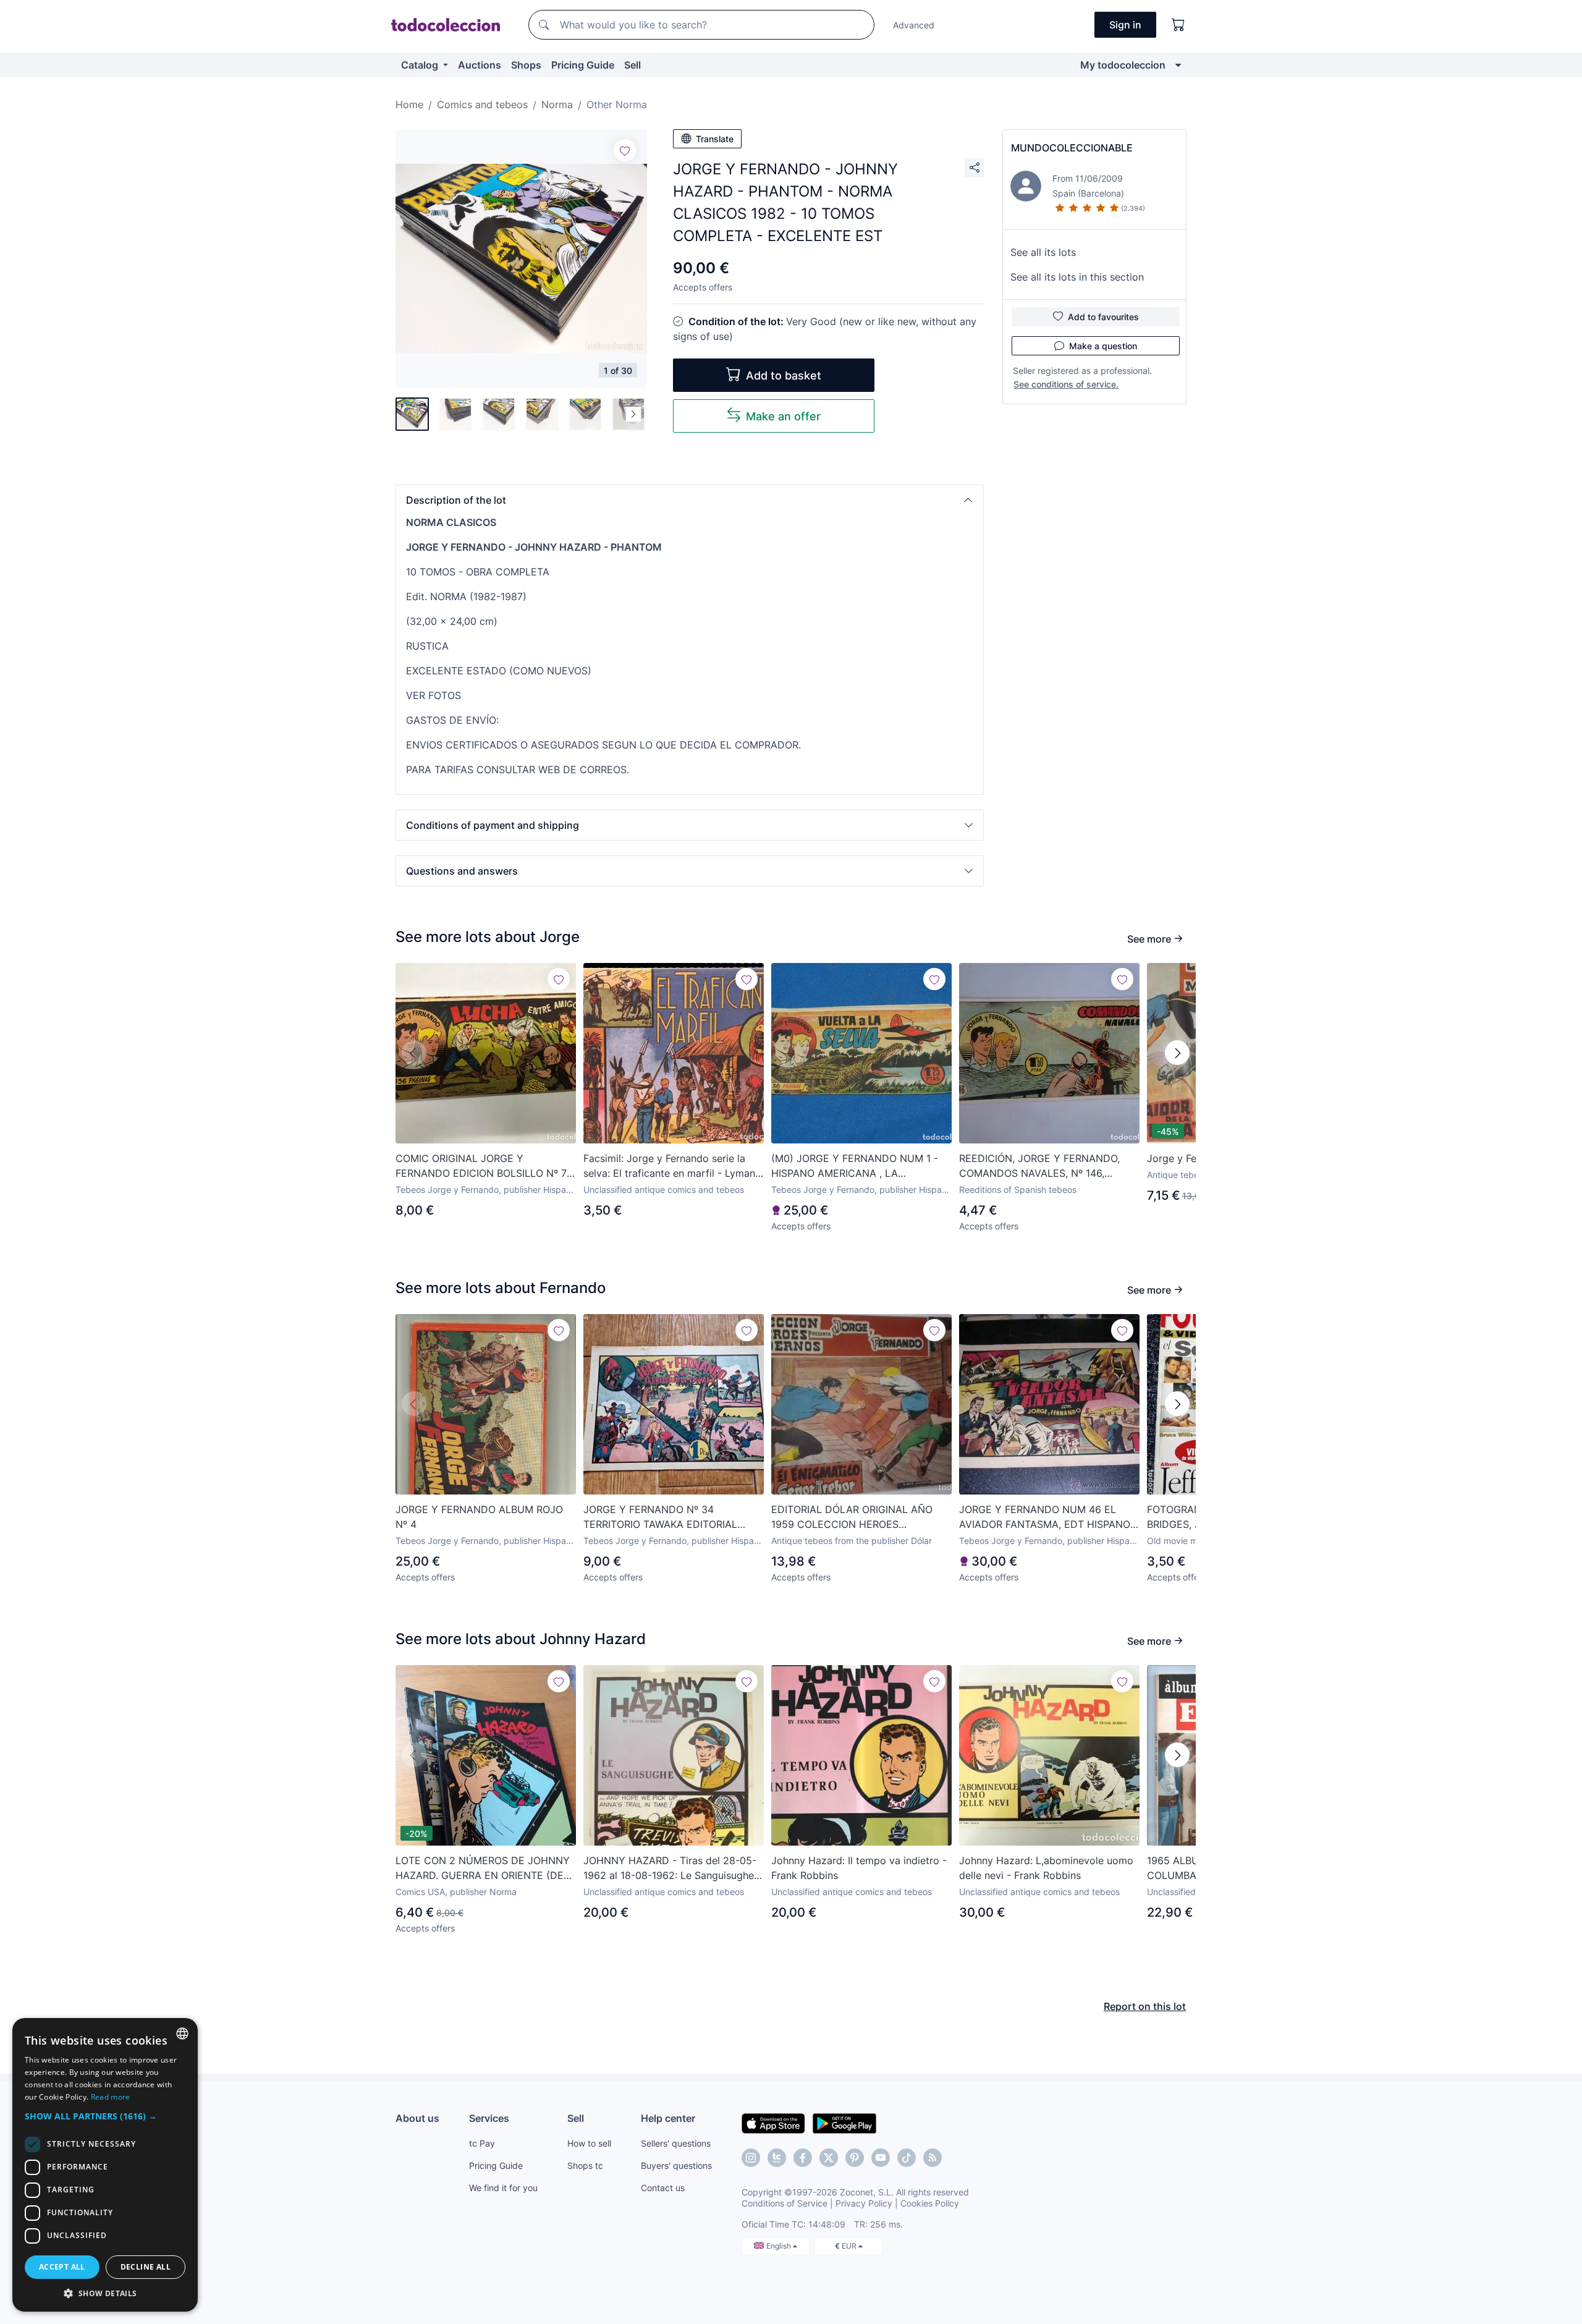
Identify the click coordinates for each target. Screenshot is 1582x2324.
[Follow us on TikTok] (907, 2158)
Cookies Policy (930, 2203)
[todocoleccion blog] (933, 2158)
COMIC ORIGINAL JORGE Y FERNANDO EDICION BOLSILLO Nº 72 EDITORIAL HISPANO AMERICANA (484, 1166)
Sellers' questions (676, 2143)
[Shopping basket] (1178, 25)
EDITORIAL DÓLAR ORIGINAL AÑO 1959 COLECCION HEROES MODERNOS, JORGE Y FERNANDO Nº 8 (860, 1517)
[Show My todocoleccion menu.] (1178, 65)
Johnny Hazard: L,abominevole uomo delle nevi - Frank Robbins (1046, 1868)
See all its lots (1043, 252)
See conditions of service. (1066, 384)
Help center (668, 2118)
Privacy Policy (864, 2203)
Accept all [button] (62, 2267)
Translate (715, 139)
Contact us (663, 2188)
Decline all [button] (146, 2267)
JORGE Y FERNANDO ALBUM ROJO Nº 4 (479, 1517)
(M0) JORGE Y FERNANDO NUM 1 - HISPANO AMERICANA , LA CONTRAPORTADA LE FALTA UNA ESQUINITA (855, 1166)
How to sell (589, 2143)
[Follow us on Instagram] (751, 2158)
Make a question (1103, 346)
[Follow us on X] (829, 2158)
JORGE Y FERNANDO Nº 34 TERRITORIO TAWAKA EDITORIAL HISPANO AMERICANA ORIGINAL (660, 1517)
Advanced (914, 25)
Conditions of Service (785, 2203)
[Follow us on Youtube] (881, 2158)
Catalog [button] (421, 65)
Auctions (480, 65)
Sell (632, 65)
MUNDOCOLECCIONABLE (1072, 148)
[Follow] (625, 150)
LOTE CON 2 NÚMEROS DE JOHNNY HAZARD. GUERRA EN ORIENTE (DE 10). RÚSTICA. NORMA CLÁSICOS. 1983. (483, 1868)
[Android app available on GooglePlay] (844, 2123)
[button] (690, 500)
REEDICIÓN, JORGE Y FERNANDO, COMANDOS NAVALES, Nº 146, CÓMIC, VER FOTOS (1039, 1166)
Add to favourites (1103, 317)
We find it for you (503, 2188)
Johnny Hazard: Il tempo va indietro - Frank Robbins (859, 1868)
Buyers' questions (676, 2165)
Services (489, 2118)
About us (417, 2118)
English (780, 2246)
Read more (111, 2097)
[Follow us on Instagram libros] (777, 2158)
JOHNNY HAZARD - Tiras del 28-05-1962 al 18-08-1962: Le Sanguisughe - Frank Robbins (672, 1868)
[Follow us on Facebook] (803, 2158)
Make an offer (783, 416)
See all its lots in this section (1077, 277)
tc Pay (482, 2143)
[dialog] (105, 2165)
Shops (526, 65)
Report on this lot (1145, 2006)
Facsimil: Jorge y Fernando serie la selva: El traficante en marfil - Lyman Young (669, 1166)
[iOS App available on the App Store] (773, 2123)
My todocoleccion (1123, 65)
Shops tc (585, 2165)
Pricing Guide (583, 65)
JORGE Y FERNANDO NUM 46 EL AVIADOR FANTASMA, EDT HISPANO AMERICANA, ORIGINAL (1045, 1517)
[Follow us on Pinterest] (855, 2158)
